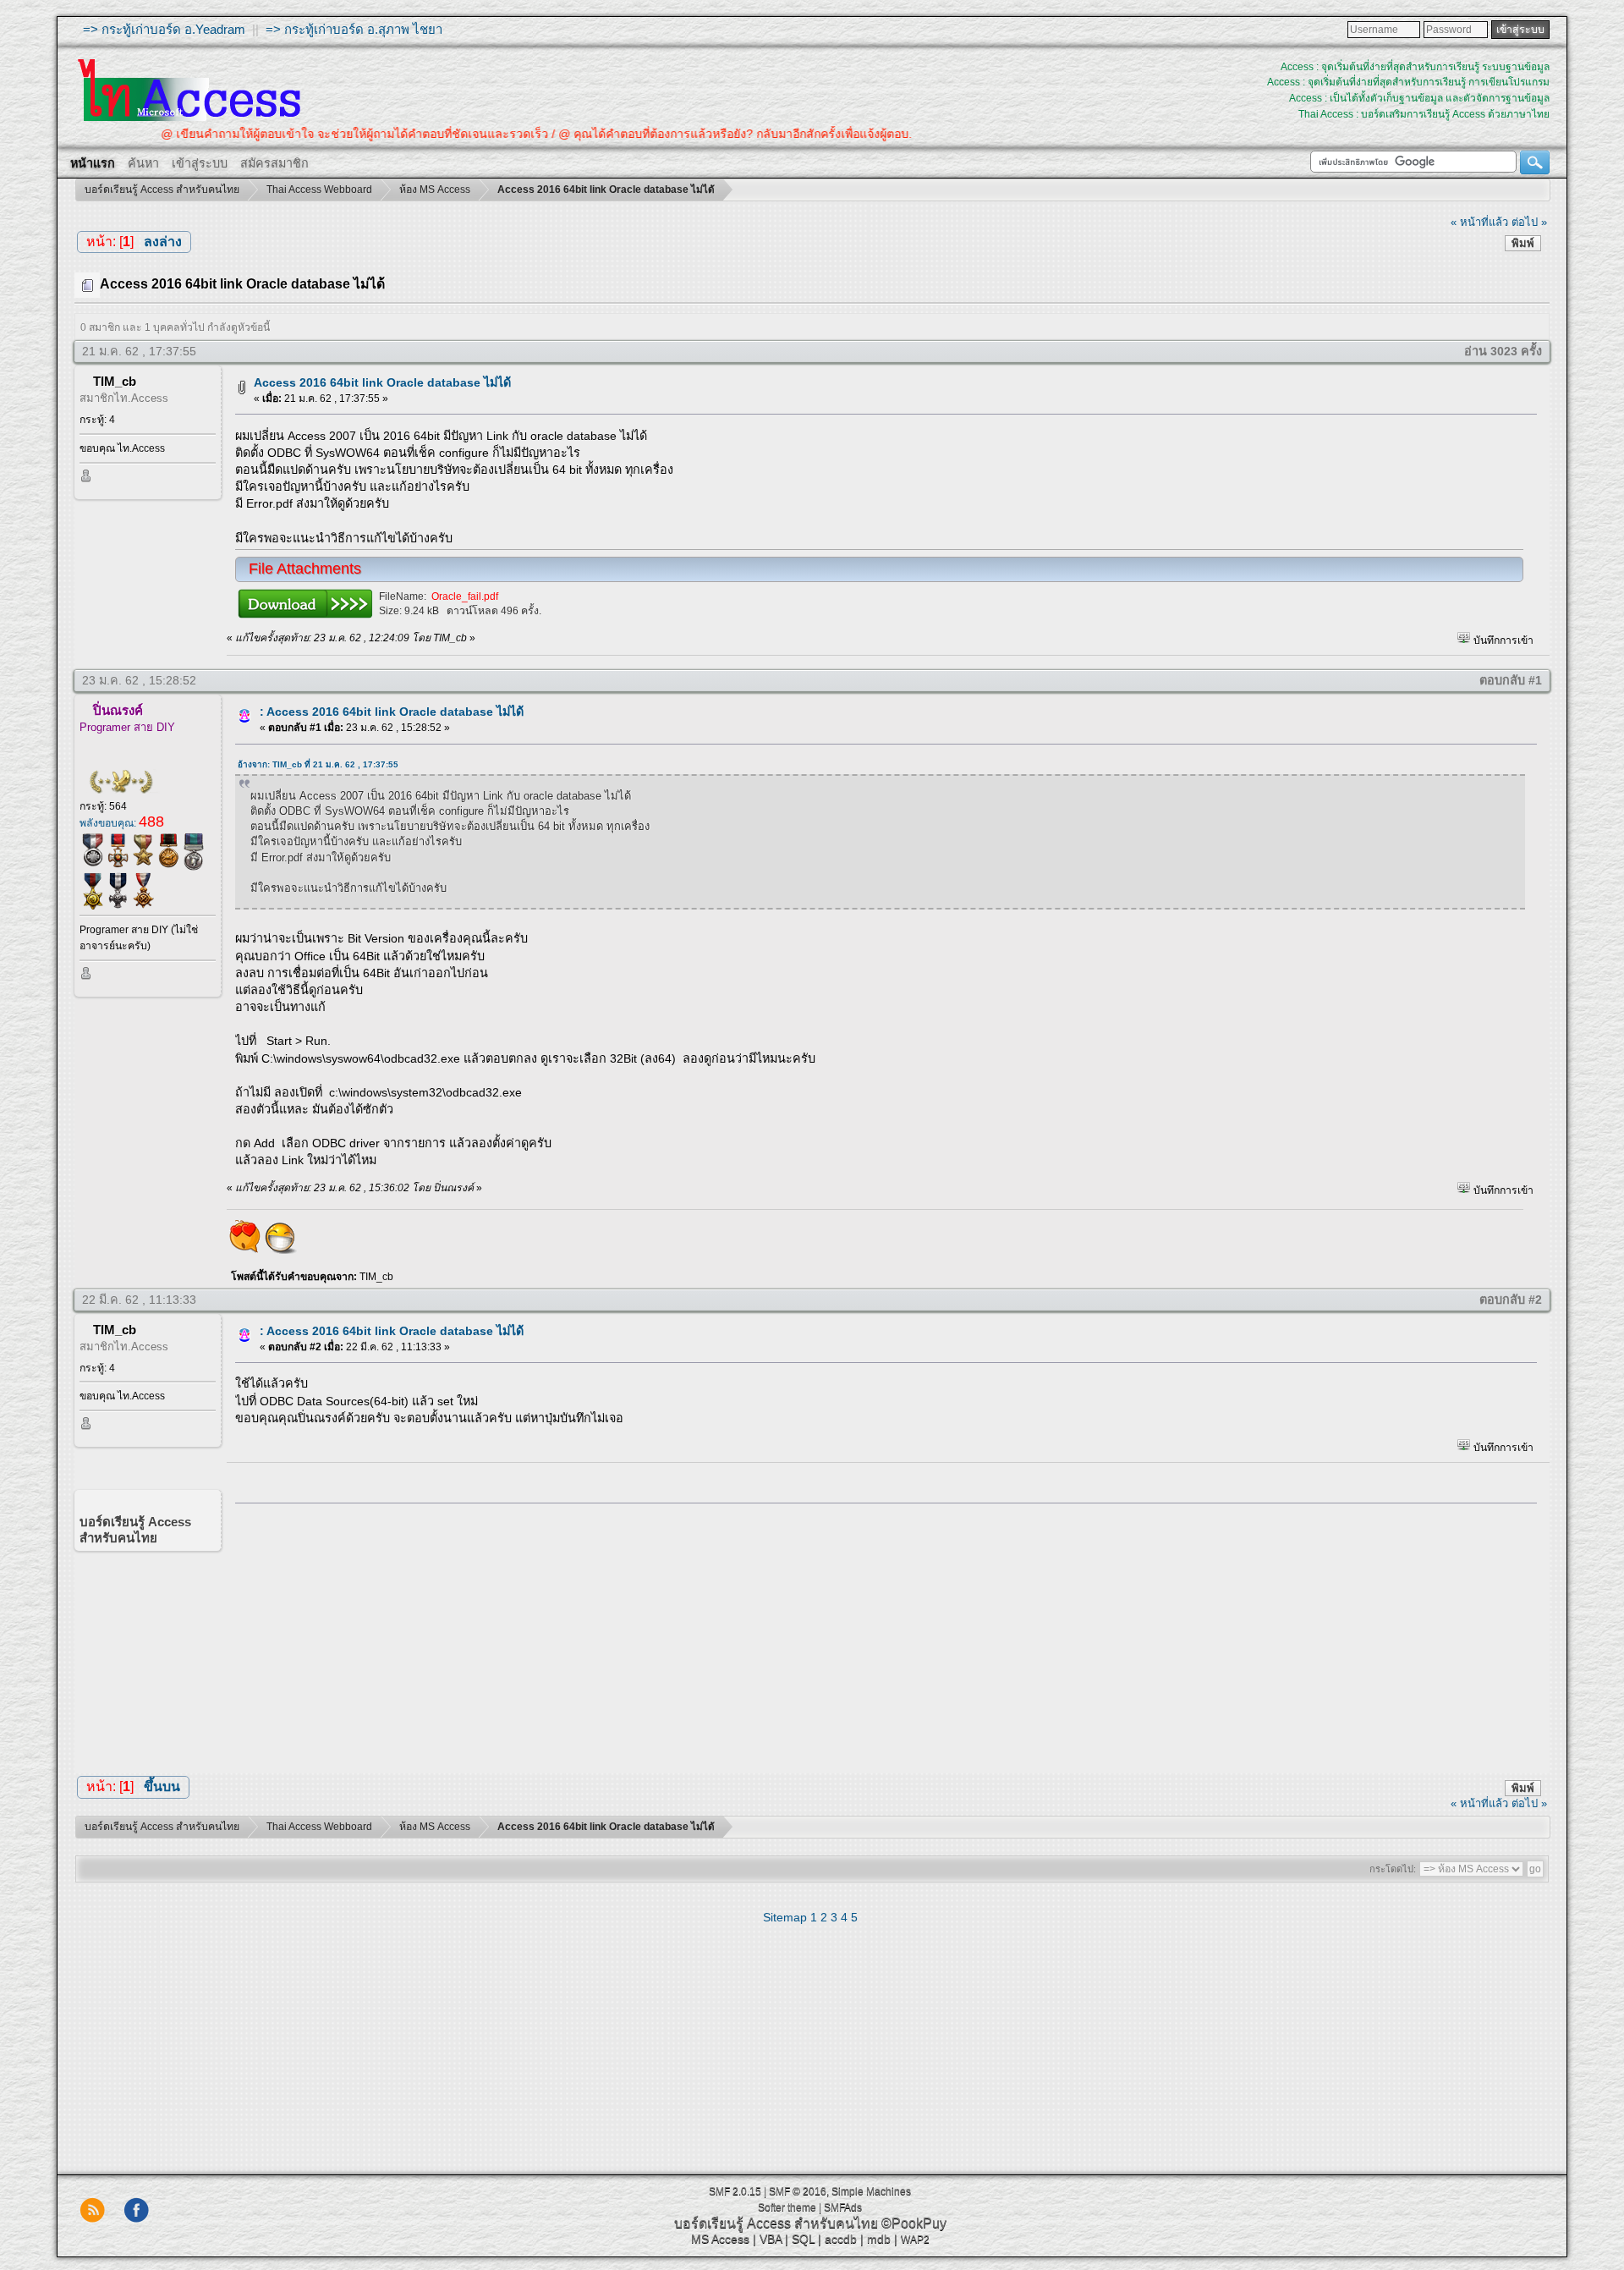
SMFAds (843, 2207)
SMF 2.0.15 (735, 2191)
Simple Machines (871, 2191)
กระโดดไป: (1393, 1869)
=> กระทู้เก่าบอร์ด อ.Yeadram (164, 29)
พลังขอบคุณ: (122, 823)
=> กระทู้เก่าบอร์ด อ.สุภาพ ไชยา (354, 29)
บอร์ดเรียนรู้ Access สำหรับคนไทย (776, 2223)
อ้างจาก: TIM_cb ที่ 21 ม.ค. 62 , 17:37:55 (318, 764)
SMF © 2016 (798, 2191)
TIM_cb (115, 381)
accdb (841, 2239)
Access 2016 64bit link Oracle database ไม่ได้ (382, 382)
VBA (771, 2239)
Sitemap (785, 1917)
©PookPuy (914, 2223)
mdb (879, 2239)
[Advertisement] (881, 1634)
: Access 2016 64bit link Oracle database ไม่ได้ (392, 712)
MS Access (720, 2239)
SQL (803, 2239)
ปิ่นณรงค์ (118, 710)
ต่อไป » (1529, 222)
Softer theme (787, 2207)
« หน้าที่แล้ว (1479, 222)
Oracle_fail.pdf (465, 596)
